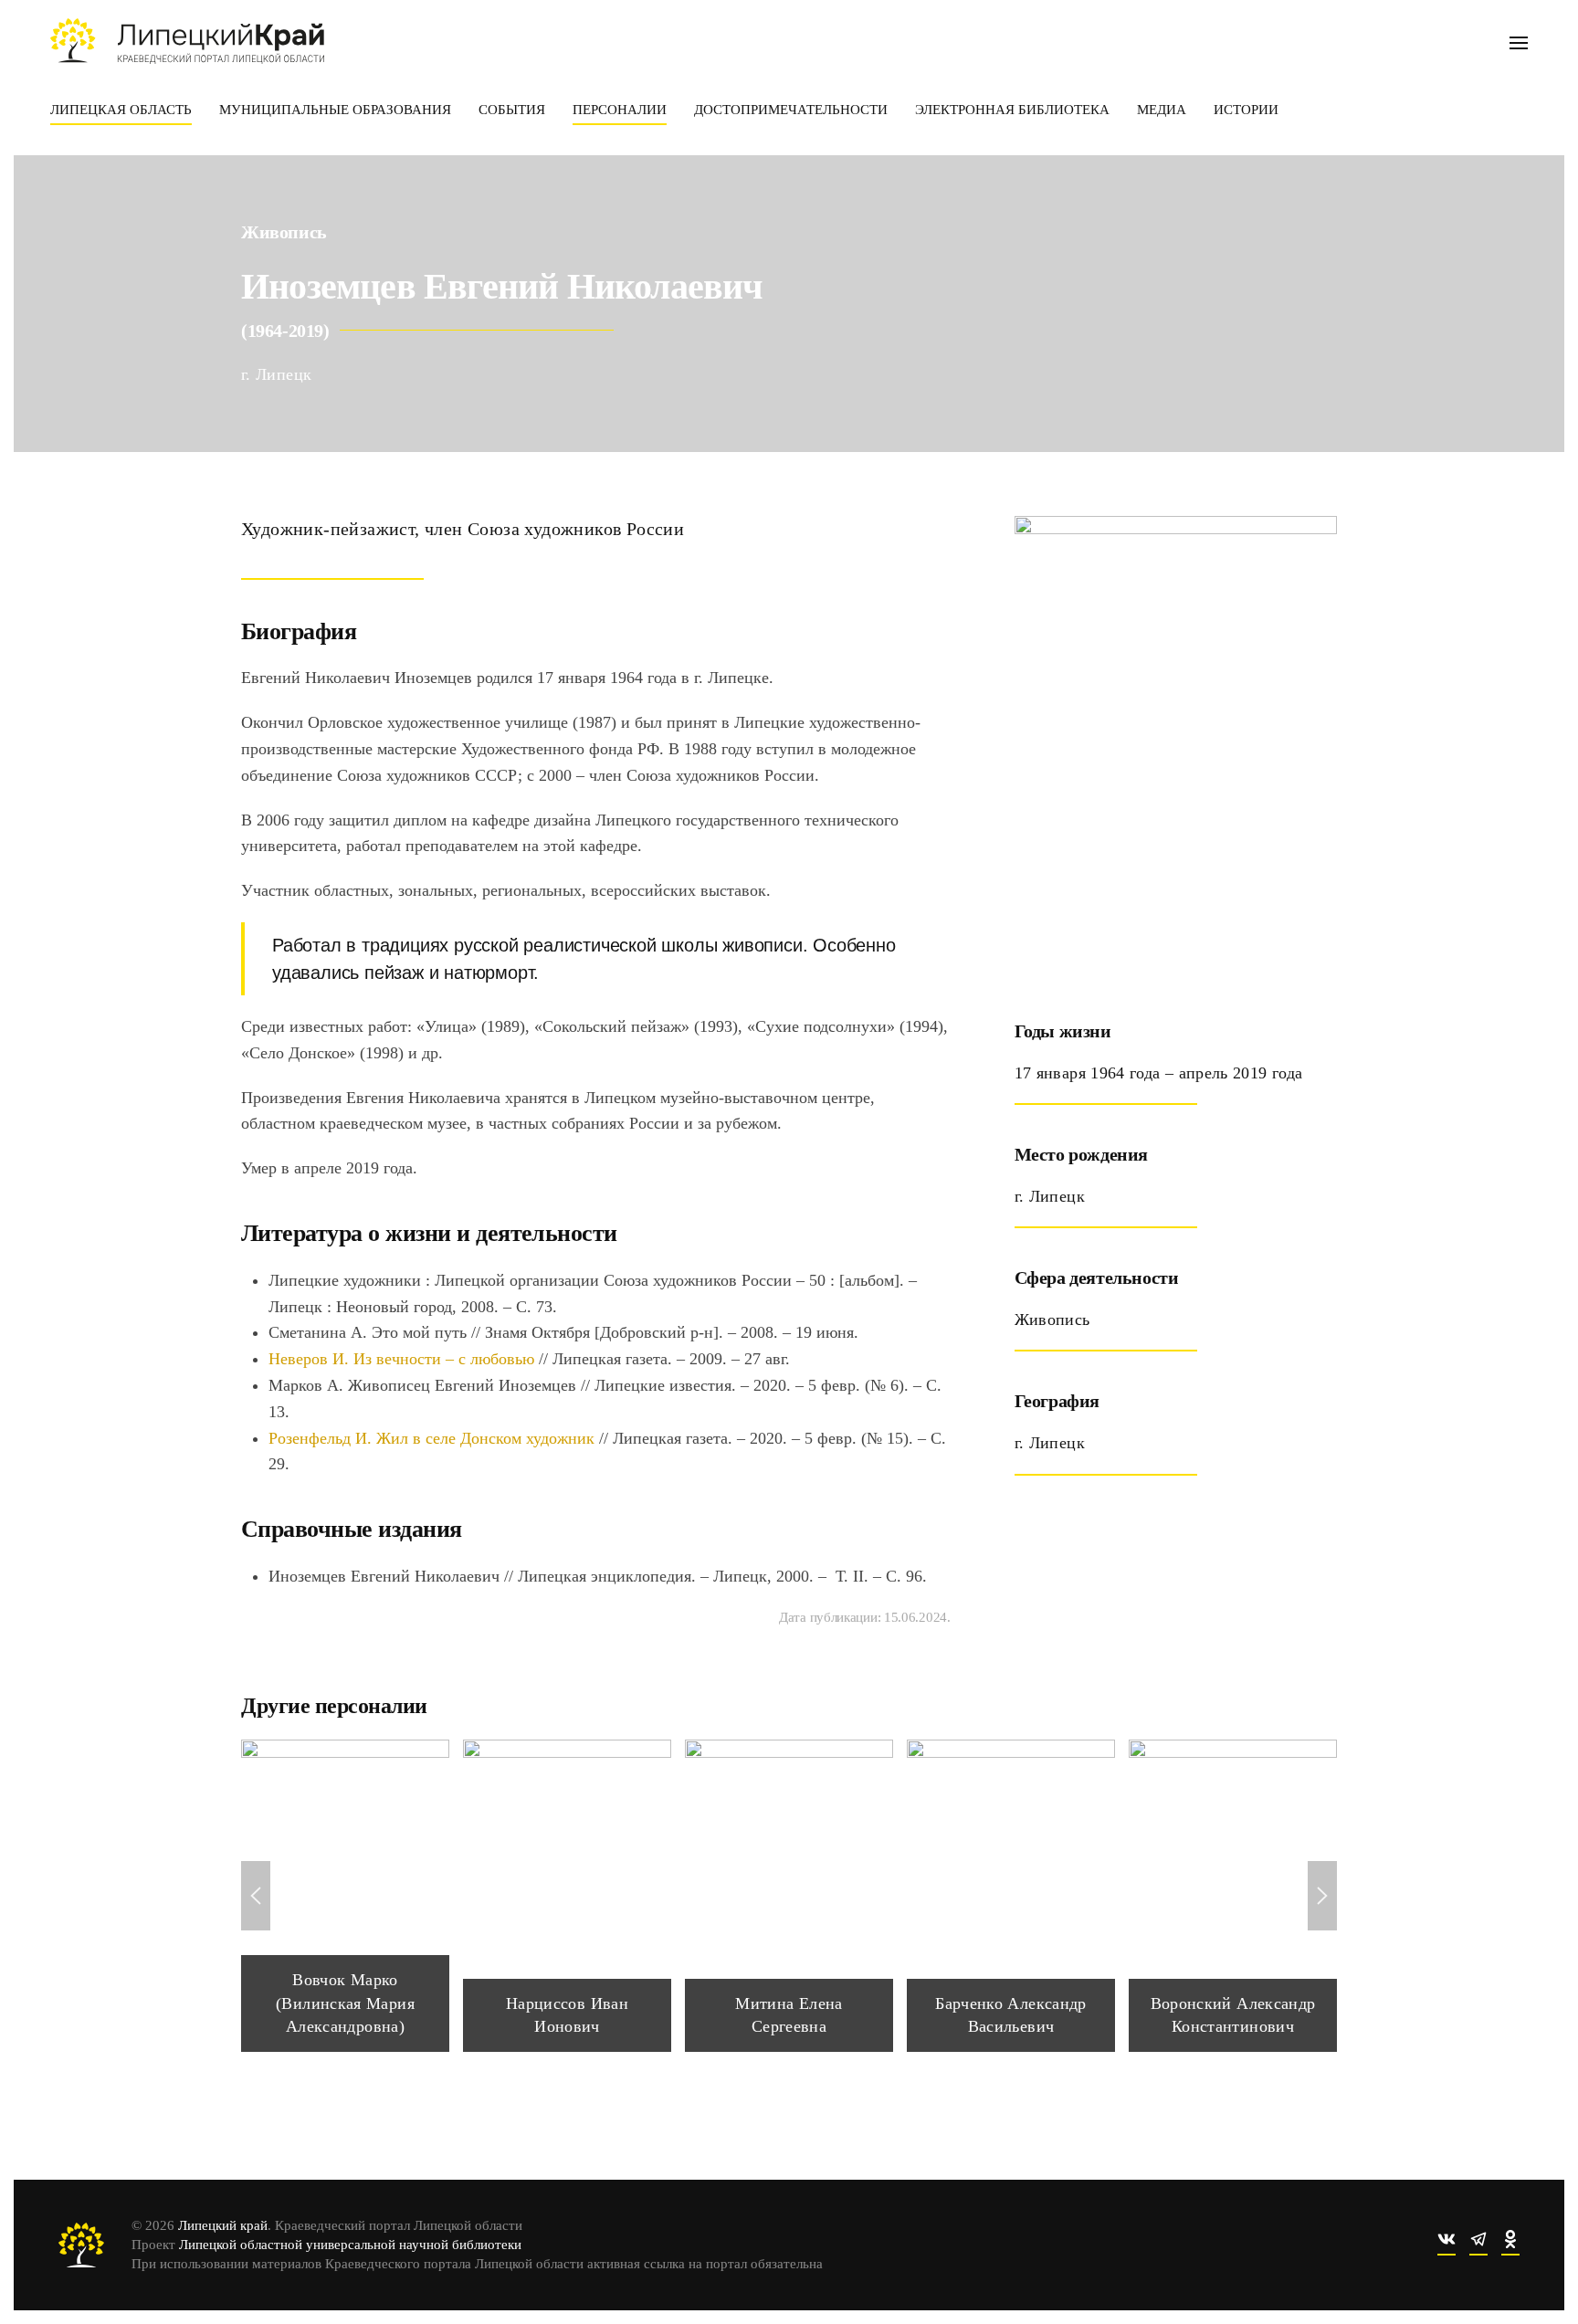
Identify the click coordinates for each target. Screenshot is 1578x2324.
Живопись (284, 232)
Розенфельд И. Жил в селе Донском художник (431, 1438)
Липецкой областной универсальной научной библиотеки (350, 2245)
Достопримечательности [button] (791, 110)
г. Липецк (276, 374)
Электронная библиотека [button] (1012, 110)
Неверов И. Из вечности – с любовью (404, 1359)
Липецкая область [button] (121, 110)
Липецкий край (223, 2225)
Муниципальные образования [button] (335, 110)
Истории (1246, 110)
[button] (1519, 41)
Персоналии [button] (620, 110)
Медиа (1162, 110)
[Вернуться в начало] (187, 41)
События (512, 110)
